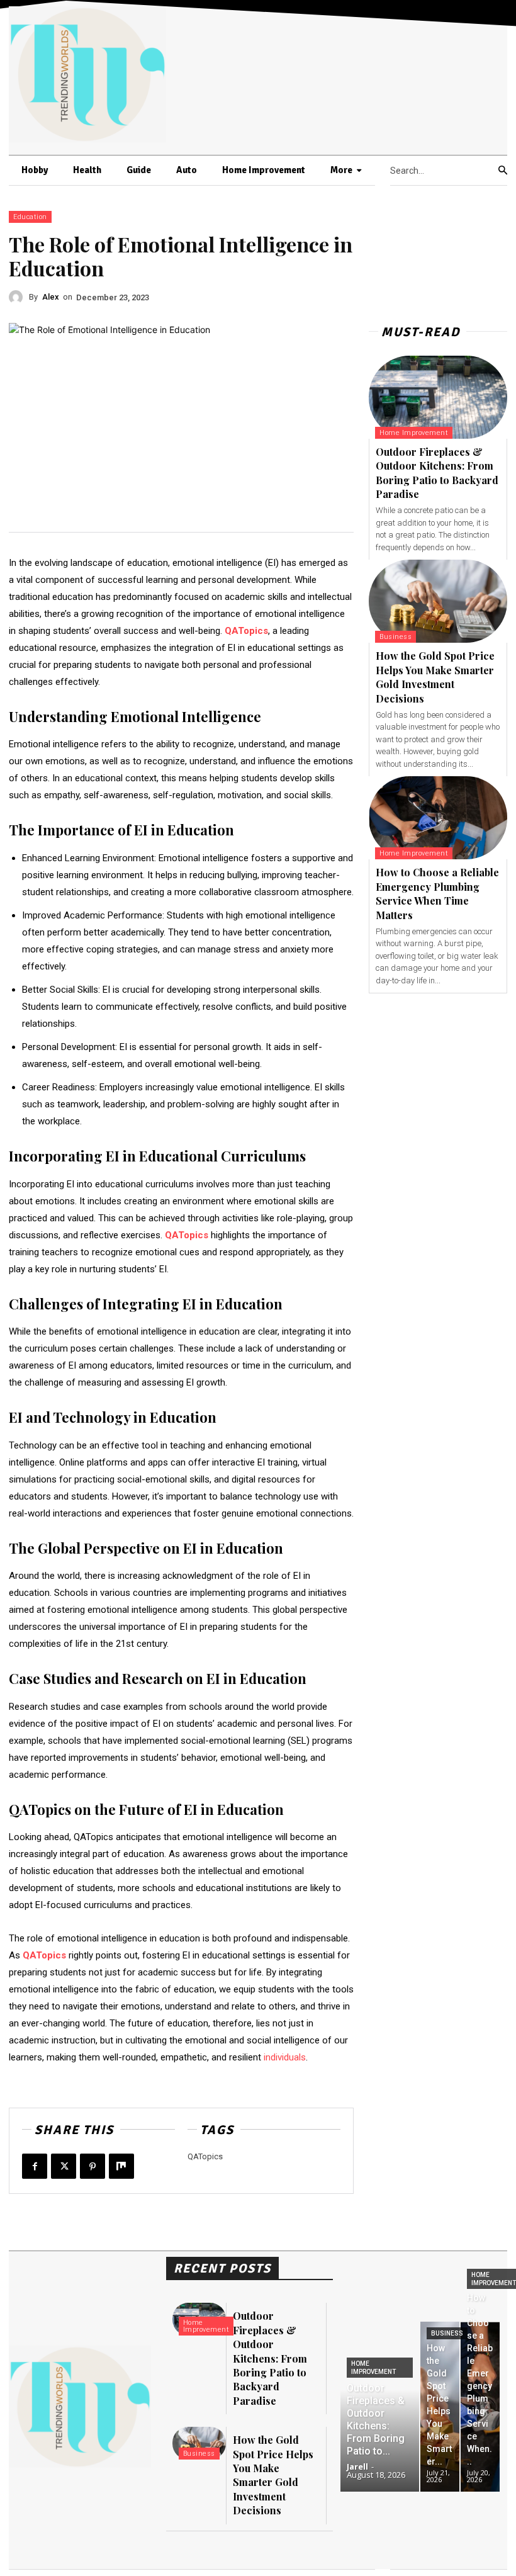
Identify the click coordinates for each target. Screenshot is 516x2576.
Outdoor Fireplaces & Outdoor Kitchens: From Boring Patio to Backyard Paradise (437, 473)
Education (30, 217)
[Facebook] (35, 2166)
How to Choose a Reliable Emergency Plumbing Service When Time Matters (437, 893)
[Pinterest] (93, 2166)
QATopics (205, 2156)
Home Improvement (414, 433)
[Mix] (121, 2166)
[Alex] (19, 297)
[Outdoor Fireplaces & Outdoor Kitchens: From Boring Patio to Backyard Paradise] (438, 397)
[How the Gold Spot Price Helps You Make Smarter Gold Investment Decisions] (438, 601)
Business (395, 637)
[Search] (503, 171)
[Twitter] (64, 2166)
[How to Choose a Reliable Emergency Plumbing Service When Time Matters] (438, 818)
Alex (51, 297)
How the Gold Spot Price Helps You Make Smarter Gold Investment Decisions (435, 677)
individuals (285, 2057)
